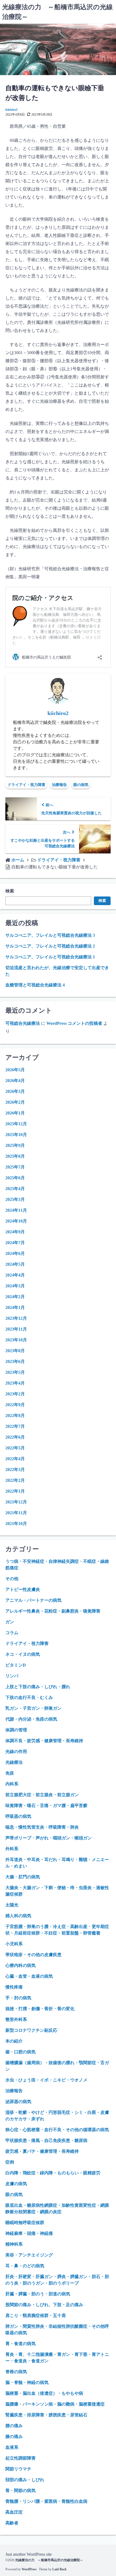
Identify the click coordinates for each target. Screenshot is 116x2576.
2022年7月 (15, 1426)
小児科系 (14, 1944)
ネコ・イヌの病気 (23, 1654)
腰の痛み (14, 2426)
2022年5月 (15, 1448)
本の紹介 (14, 2041)
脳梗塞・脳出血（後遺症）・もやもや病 (44, 2393)
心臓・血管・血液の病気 (29, 1976)
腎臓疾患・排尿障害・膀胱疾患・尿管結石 (46, 2415)
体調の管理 (16, 1730)
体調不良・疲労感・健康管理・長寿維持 (44, 1741)
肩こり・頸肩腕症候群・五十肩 (36, 2315)
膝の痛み (14, 2436)
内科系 (12, 1784)
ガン (10, 1622)
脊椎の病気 (16, 2372)
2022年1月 (15, 1491)
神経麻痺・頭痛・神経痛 (29, 2233)
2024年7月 (15, 1243)
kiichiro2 (11, 110)
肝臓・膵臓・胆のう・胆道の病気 (38, 2294)
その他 (12, 1579)
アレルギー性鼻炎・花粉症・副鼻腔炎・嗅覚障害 (53, 1611)
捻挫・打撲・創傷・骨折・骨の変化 (40, 2009)
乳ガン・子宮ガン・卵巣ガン (33, 1708)
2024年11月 (16, 1210)
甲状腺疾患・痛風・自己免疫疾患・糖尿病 (46, 2140)
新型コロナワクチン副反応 (31, 2030)
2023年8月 (15, 1351)
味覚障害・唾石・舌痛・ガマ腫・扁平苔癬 (46, 1806)
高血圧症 (14, 2512)
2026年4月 (15, 1081)
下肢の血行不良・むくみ (29, 1697)
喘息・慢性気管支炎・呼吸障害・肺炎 (42, 1827)
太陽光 (12, 1905)
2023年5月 (15, 1372)
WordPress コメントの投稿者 (74, 1023)
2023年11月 (16, 1329)
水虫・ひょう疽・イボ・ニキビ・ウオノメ (46, 2080)
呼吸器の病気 (18, 1816)
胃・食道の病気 (21, 2344)
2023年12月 (16, 1318)
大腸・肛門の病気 (23, 1877)
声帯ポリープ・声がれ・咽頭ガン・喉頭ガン (49, 1838)
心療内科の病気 (21, 1965)
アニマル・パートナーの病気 (33, 1600)
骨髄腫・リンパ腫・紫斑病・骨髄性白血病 (46, 2501)
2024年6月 (15, 1253)
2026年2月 (15, 1102)
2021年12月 (16, 1502)
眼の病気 (81, 785)
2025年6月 (15, 1178)
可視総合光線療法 (23, 1023)
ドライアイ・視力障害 (26, 785)
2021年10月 (16, 1524)
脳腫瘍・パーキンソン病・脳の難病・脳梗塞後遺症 (55, 2404)
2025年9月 (15, 1145)
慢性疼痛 (14, 1987)
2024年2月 (15, 1297)
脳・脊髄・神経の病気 (27, 2382)
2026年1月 (15, 1113)
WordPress (29, 2569)
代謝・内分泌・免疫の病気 (31, 1719)
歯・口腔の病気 (21, 2052)
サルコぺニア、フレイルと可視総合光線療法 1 (50, 957)
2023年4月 (15, 1383)
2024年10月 (16, 1221)
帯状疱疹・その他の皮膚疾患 (33, 1955)
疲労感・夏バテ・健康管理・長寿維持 (42, 2151)
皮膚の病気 (16, 2184)
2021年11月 (16, 1513)
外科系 (12, 1849)
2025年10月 (16, 1135)
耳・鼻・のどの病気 (25, 2266)
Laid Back (59, 2569)
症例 (10, 2162)
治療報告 (59, 785)
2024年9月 (15, 1232)
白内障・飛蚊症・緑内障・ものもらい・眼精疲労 (53, 2173)
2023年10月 (16, 1340)
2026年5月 (15, 1070)
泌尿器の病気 (18, 2102)
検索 (10, 891)
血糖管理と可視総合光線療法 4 (35, 985)
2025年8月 (15, 1156)
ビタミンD (16, 1665)
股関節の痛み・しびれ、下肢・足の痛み (44, 2305)
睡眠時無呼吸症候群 (25, 2223)
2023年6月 (15, 1361)
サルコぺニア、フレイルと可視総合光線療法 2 (50, 946)
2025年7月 (15, 1167)
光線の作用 (16, 1752)
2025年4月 (15, 1189)
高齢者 (12, 2523)
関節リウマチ (18, 2469)
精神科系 (14, 2244)
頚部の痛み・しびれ (25, 2480)
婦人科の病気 (18, 1916)
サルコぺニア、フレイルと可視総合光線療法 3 (50, 935)
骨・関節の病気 (21, 2491)
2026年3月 (15, 1091)
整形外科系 (16, 2019)
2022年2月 (15, 1480)
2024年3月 (15, 1286)
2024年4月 (15, 1275)
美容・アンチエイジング (29, 2255)
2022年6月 (15, 1437)
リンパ (12, 1676)
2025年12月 (16, 1124)
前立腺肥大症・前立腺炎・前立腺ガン (42, 1795)
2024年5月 (15, 1264)
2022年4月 (15, 1459)
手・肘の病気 (18, 1998)
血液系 (12, 2447)
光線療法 (14, 1762)
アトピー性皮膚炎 (23, 1589)
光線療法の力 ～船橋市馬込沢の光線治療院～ (49, 2560)
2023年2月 (15, 1394)
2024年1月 (15, 1307)
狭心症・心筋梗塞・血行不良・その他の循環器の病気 (57, 2130)
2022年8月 (15, 1415)
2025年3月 (15, 1199)
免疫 (10, 1773)
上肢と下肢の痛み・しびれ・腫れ (38, 1687)
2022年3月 (15, 1470)
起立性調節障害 (21, 2458)
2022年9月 (15, 1405)
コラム (12, 1633)
